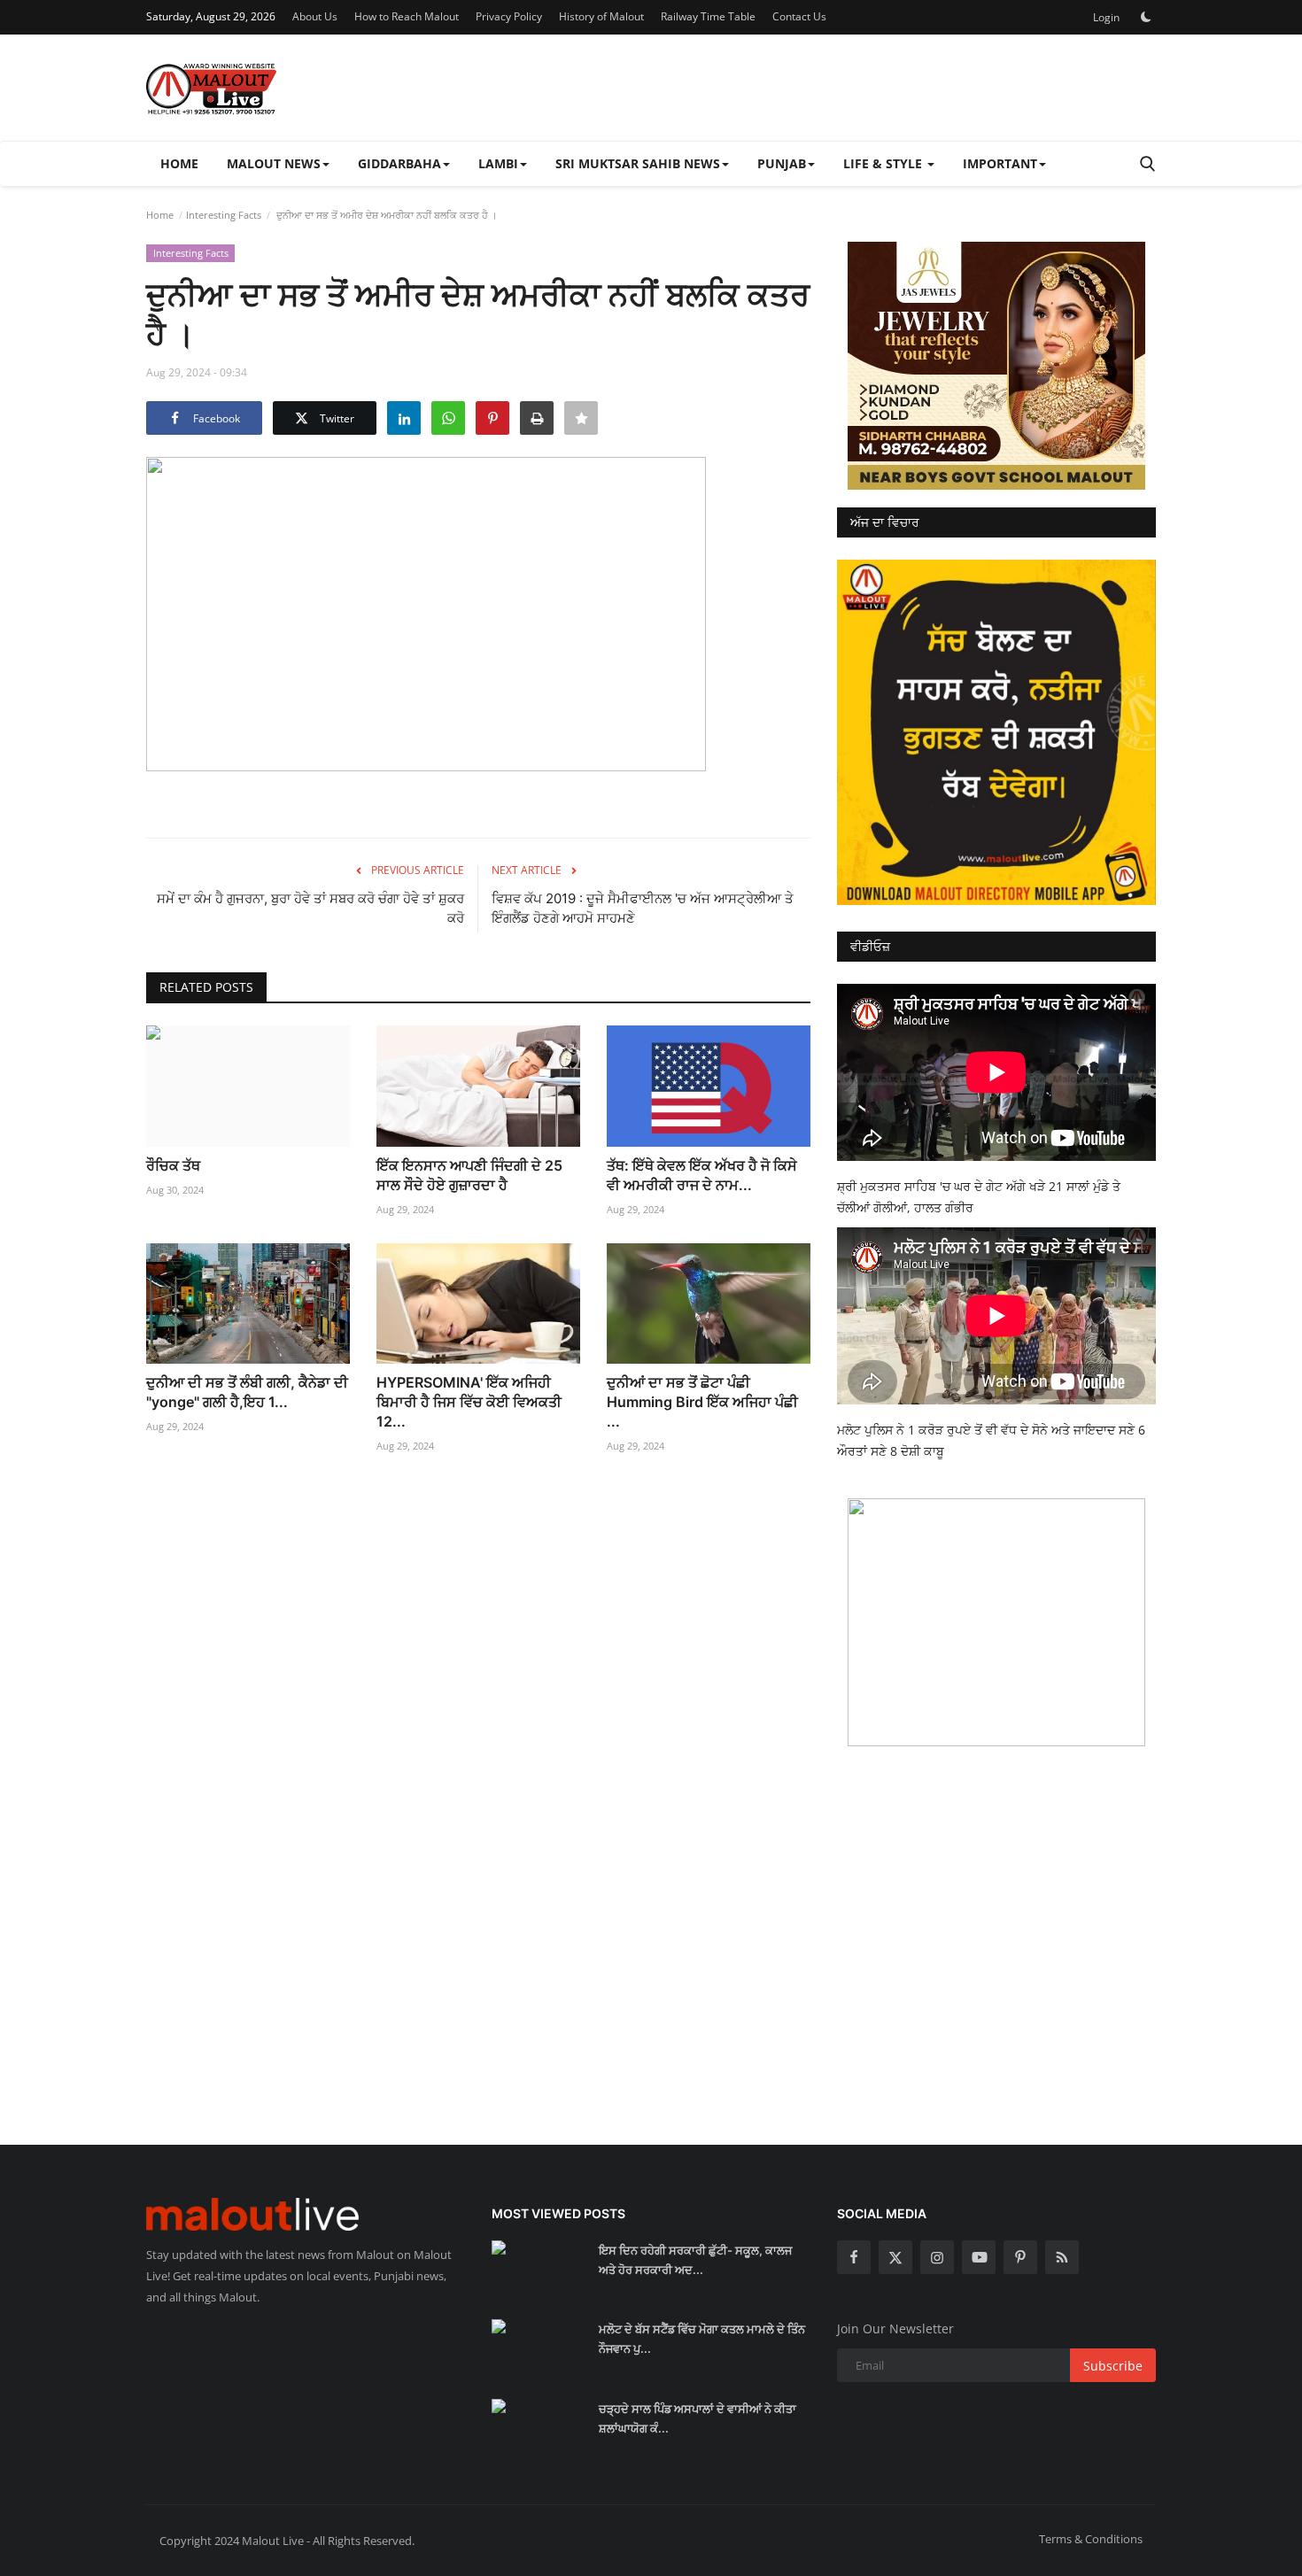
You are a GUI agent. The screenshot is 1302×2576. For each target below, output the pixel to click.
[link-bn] (996, 366)
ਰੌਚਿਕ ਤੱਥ (173, 1165)
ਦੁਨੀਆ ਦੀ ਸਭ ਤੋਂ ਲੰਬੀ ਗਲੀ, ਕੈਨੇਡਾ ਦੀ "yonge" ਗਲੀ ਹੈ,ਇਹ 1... (247, 1392)
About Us (315, 16)
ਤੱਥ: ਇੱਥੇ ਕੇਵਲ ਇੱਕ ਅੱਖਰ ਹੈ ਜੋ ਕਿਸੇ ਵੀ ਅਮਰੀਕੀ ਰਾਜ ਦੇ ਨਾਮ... (702, 1175)
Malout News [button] (274, 163)
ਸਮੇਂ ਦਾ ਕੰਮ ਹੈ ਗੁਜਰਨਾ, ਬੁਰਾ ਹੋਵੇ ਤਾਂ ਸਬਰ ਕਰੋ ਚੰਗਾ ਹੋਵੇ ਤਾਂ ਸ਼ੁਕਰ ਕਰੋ (310, 908)
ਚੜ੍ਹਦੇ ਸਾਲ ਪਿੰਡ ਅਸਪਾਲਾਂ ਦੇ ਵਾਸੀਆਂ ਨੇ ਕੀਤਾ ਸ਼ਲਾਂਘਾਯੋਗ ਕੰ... (697, 2418)
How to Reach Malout (407, 16)
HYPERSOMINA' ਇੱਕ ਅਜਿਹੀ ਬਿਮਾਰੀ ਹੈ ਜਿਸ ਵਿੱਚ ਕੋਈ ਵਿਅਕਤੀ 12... (469, 1402)
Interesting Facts (224, 215)
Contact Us (799, 16)
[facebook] (854, 2257)
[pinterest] (1020, 2257)
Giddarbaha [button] (399, 163)
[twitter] (895, 2257)
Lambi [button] (498, 163)
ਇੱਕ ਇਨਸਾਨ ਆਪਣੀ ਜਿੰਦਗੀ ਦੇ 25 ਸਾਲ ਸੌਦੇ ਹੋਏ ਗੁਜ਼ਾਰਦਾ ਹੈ (469, 1175)
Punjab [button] (782, 163)
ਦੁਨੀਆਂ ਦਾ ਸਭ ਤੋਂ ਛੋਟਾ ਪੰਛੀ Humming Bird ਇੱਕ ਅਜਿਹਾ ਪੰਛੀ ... (702, 1402)
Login (1106, 17)
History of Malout (601, 16)
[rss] (1062, 2257)
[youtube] (979, 2257)
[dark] (1146, 17)
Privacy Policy (509, 16)
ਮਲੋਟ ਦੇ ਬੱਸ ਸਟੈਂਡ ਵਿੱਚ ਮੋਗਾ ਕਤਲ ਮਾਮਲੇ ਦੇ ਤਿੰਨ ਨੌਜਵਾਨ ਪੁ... (702, 2339)
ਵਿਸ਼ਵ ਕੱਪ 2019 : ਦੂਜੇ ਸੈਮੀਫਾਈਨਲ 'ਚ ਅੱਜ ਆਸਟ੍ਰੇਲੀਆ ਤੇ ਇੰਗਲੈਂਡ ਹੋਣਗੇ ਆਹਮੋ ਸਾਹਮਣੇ (643, 908)
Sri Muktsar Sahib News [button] (638, 163)
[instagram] (937, 2257)
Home (179, 163)
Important (1000, 163)
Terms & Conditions (1091, 2539)
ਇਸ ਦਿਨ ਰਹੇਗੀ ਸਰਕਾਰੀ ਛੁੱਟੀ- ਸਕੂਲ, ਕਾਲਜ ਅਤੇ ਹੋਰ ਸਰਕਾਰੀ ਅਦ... (695, 2260)
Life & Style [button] (884, 163)
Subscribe (1113, 2366)
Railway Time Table (708, 16)
